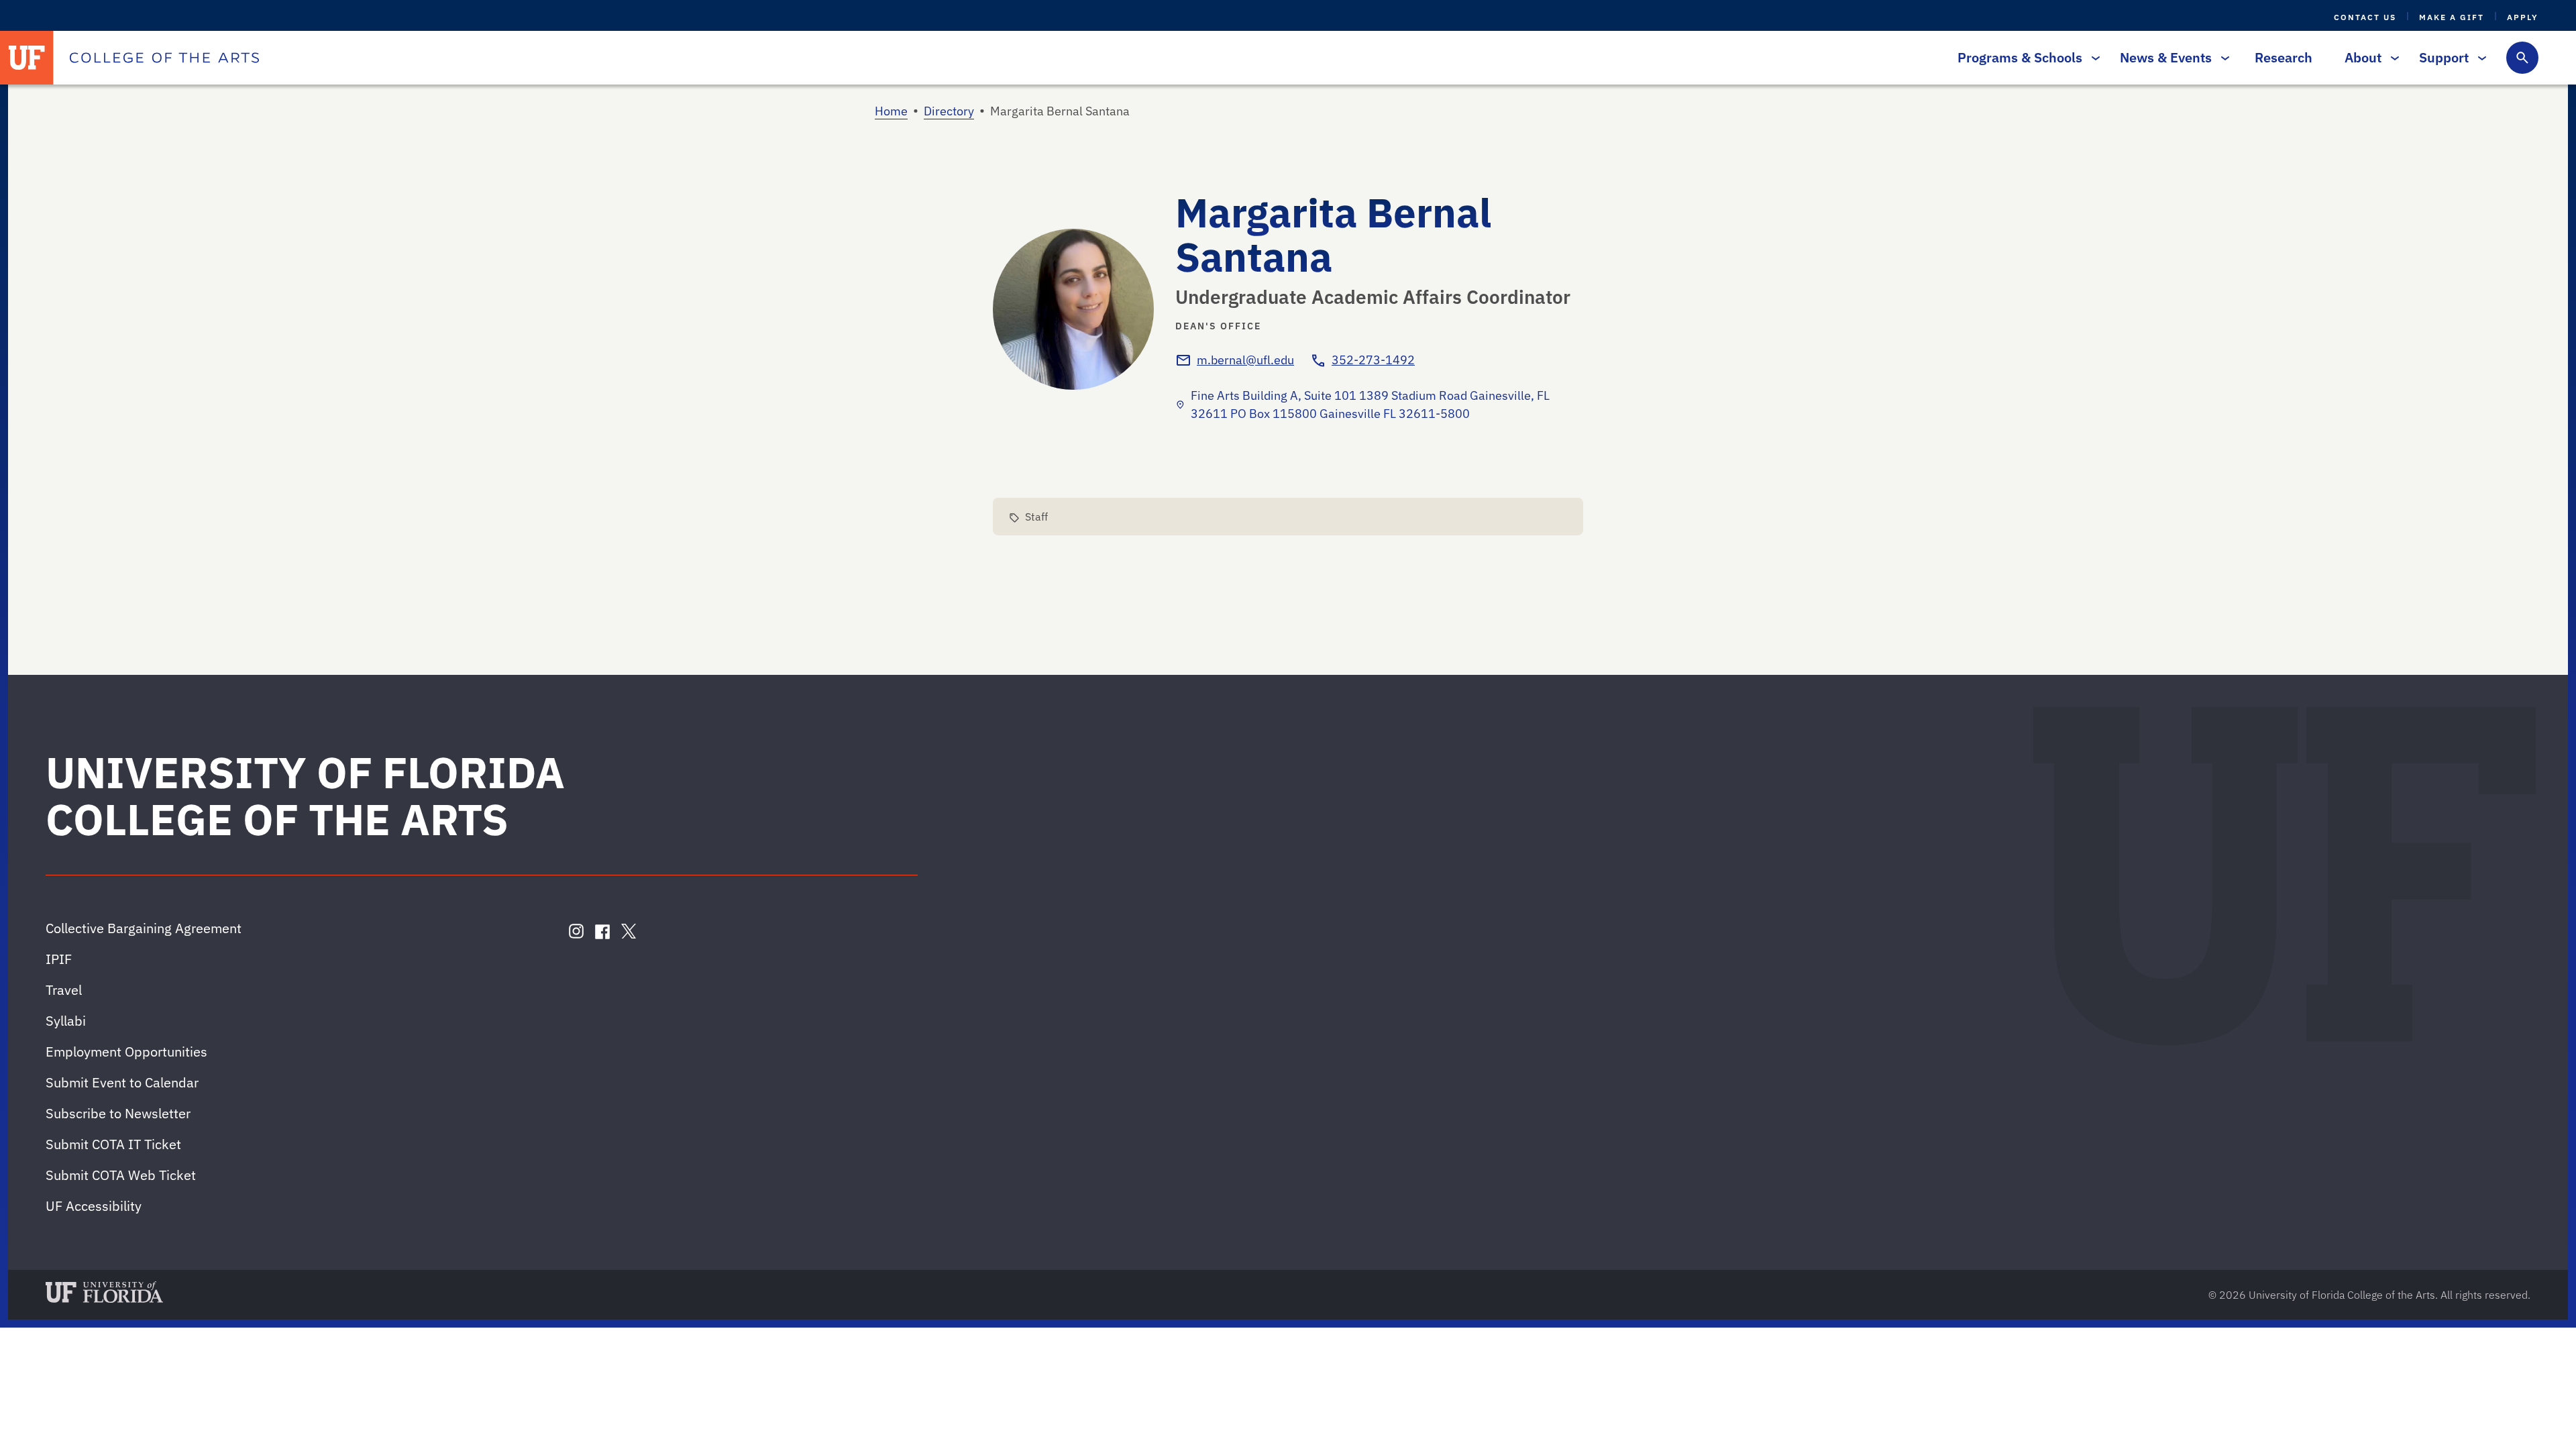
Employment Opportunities (126, 1052)
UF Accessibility (94, 1206)
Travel (64, 990)
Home (891, 111)
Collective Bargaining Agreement (144, 928)
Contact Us (2365, 17)
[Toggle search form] (2522, 58)
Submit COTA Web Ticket (121, 1175)
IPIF (59, 959)
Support (2444, 57)
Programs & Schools (2020, 57)
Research (2284, 57)
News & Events (2166, 57)
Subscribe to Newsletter (118, 1113)
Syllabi (66, 1021)
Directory (949, 111)
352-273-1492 (1373, 360)
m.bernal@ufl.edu (1245, 360)
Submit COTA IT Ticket (113, 1144)
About (2363, 57)
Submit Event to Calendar (122, 1082)
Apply (2523, 17)
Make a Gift (2452, 17)
